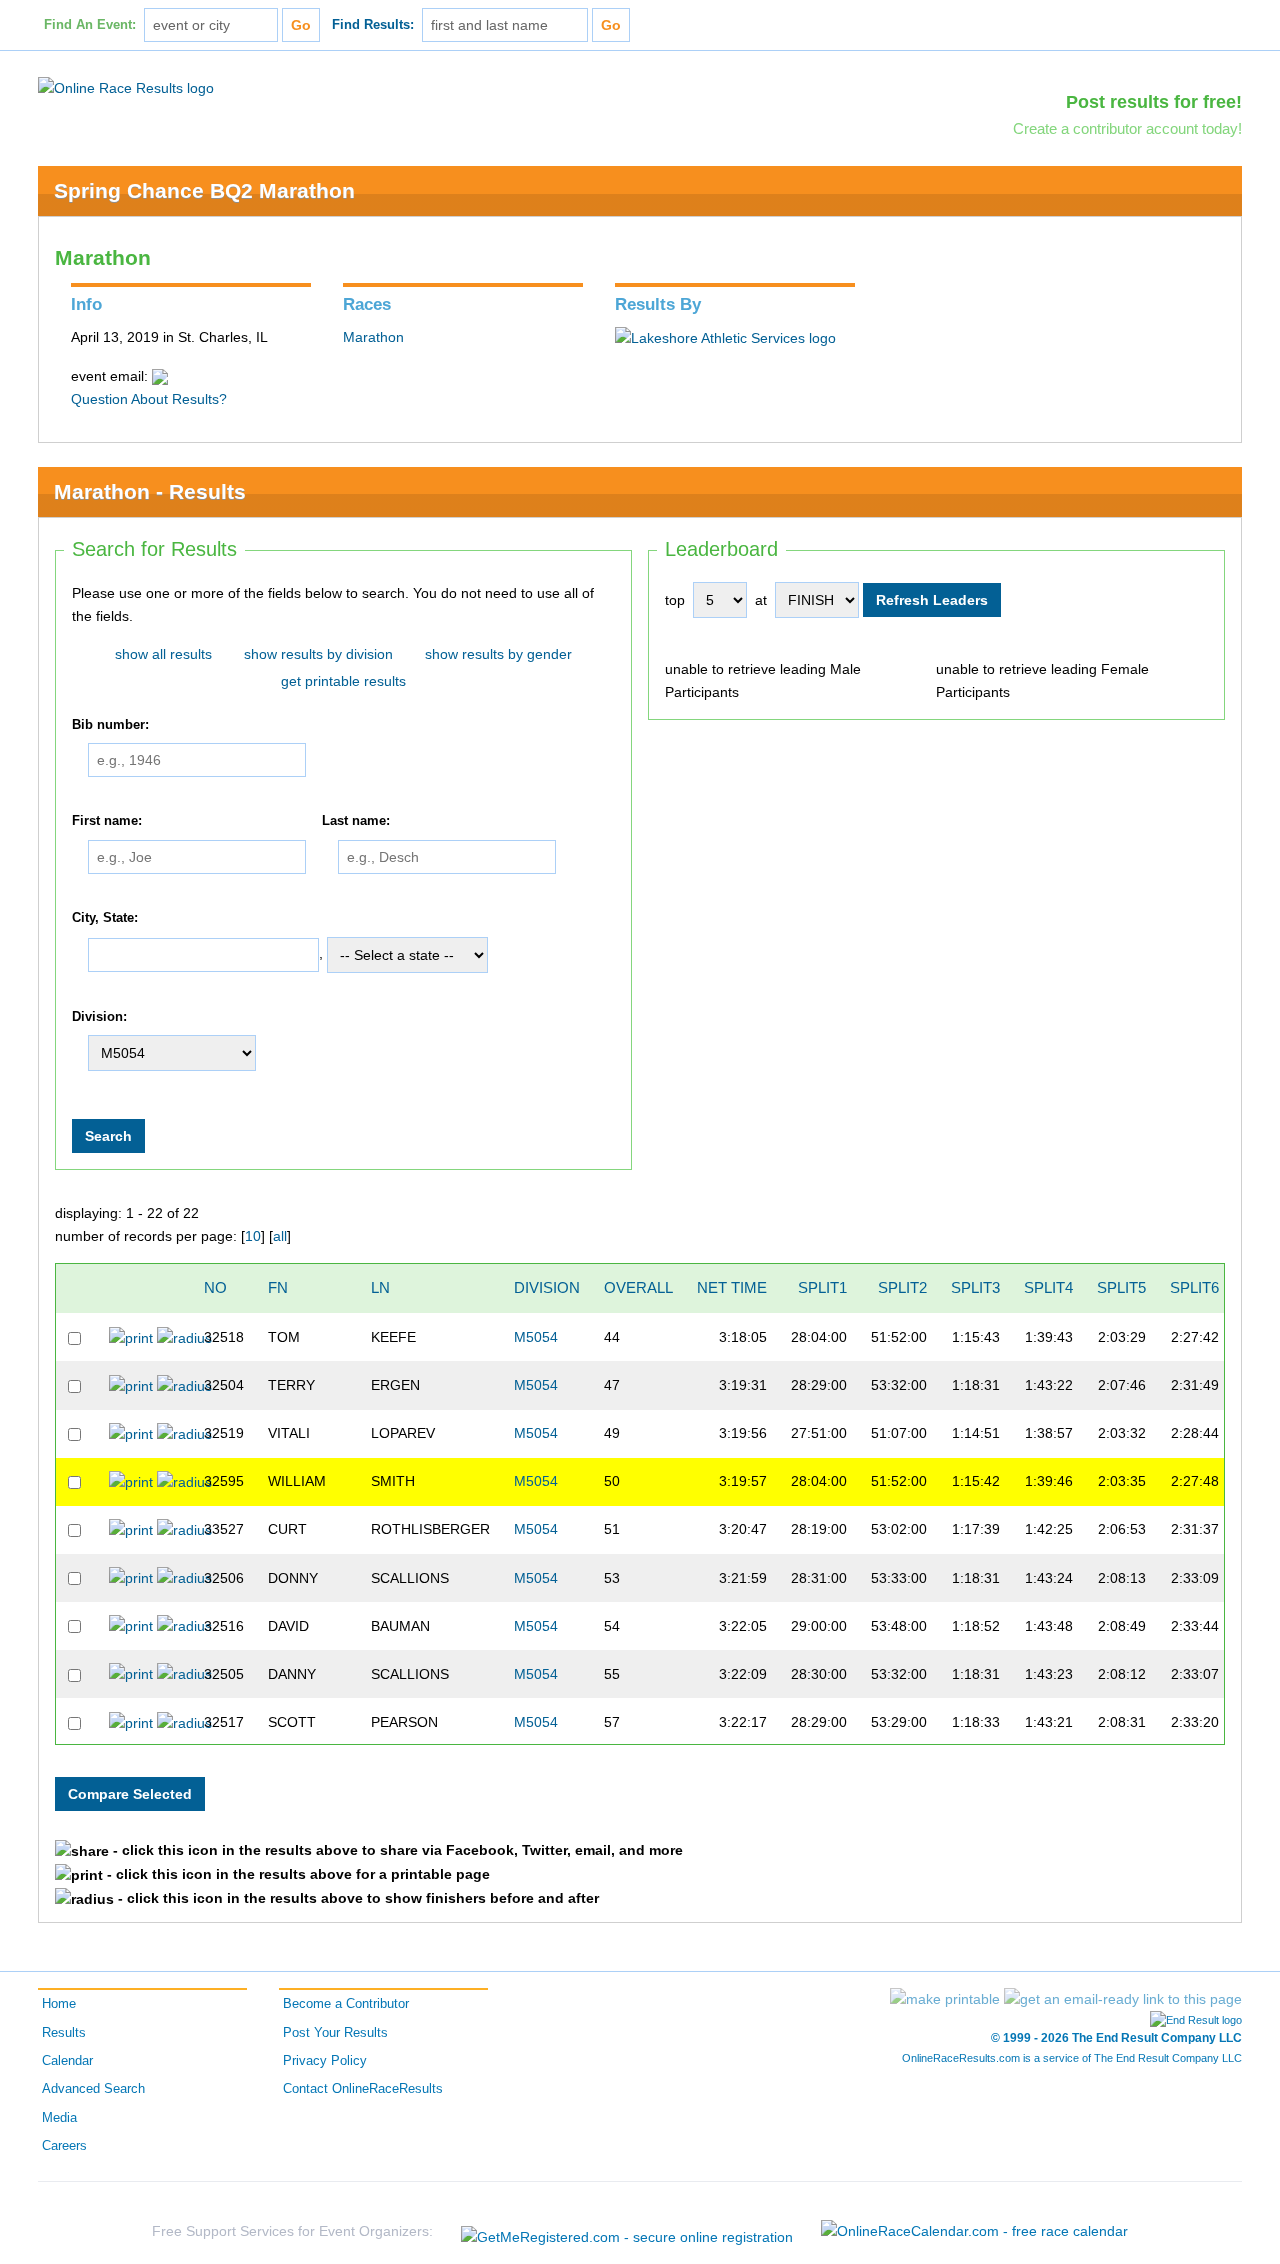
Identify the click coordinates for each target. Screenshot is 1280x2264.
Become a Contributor (346, 2004)
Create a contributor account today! (1127, 128)
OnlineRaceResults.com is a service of (1072, 2058)
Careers (64, 2146)
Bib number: (110, 725)
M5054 (536, 1337)
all (280, 1236)
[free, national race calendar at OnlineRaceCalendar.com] (974, 2231)
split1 (822, 1287)
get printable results (343, 681)
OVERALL (638, 1287)
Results (64, 2033)
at (761, 600)
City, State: (105, 918)
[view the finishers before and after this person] (184, 1337)
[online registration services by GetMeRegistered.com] (627, 2231)
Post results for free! (1154, 102)
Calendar (67, 2061)
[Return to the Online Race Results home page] (126, 87)
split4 (1048, 1287)
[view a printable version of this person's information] (131, 1337)
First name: (107, 821)
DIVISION (547, 1287)
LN (380, 1287)
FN (278, 1287)
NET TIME (732, 1287)
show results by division (318, 654)
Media (59, 2118)
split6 (1194, 1287)
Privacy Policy (325, 2061)
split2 (902, 1287)
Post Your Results (335, 2033)
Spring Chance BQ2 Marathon (204, 190)
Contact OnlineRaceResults (363, 2089)
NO (215, 1287)
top (675, 600)
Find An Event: (90, 25)
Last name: (356, 821)
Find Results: (373, 25)
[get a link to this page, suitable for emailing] (1123, 1999)
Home (59, 2004)
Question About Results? (149, 399)
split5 (1121, 1287)
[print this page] (945, 1999)
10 (253, 1236)
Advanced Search (93, 2089)
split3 (975, 1287)
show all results (163, 654)
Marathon (373, 337)
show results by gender (498, 654)
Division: (99, 1017)
